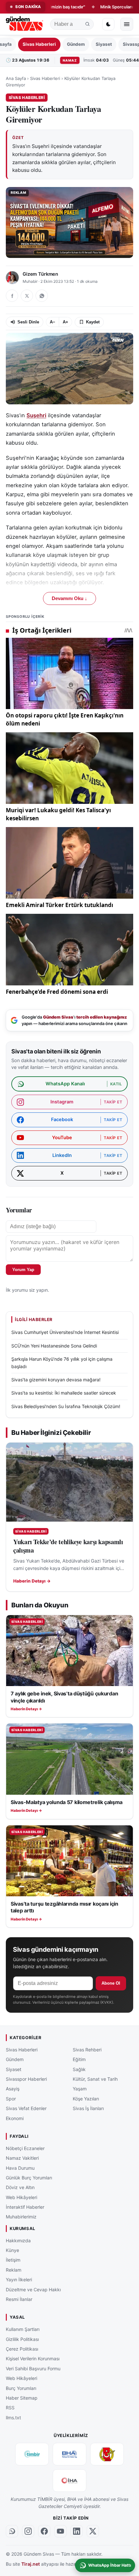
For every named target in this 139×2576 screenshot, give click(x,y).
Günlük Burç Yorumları (29, 2178)
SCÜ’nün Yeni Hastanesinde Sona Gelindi (54, 1346)
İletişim (13, 2260)
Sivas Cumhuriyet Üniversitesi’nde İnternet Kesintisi (65, 1332)
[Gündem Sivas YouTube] (60, 2531)
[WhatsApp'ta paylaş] (42, 296)
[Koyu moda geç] (108, 24)
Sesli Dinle (28, 322)
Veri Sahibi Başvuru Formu (33, 2368)
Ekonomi (15, 2118)
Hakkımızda (18, 2240)
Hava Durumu (20, 2168)
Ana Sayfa (16, 78)
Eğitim (79, 2059)
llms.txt (13, 2417)
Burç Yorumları (21, 2388)
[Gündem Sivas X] (93, 2531)
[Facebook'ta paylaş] (12, 296)
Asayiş (13, 2089)
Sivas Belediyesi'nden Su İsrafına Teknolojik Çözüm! (66, 1406)
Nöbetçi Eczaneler (25, 2148)
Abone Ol (111, 1983)
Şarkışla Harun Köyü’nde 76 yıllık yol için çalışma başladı (62, 1362)
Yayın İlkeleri (19, 2280)
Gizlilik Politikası (22, 2339)
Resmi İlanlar (19, 2299)
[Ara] (88, 24)
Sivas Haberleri (39, 44)
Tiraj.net (31, 2564)
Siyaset (104, 44)
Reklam (14, 2270)
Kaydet (93, 322)
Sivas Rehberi (87, 2049)
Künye (12, 2250)
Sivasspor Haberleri (26, 2079)
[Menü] (127, 24)
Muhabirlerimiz (21, 2217)
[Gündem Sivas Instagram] (28, 2531)
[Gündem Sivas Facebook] (44, 2531)
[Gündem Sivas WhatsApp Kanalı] (12, 2531)
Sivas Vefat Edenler (26, 2108)
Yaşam (80, 2089)
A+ (65, 322)
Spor (11, 2098)
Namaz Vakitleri (22, 2158)
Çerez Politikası (22, 2349)
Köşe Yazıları (86, 2098)
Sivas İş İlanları (88, 2108)
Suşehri (36, 415)
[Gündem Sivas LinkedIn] (77, 2531)
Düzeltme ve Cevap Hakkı (33, 2289)
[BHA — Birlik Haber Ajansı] (69, 2454)
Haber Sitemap (22, 2398)
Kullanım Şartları (23, 2329)
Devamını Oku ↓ (69, 598)
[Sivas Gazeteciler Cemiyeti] (107, 2454)
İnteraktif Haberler (25, 2207)
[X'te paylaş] (27, 296)
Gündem (76, 44)
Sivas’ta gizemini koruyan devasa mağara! (56, 1380)
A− (53, 322)
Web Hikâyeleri (21, 2197)
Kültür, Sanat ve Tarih (95, 2079)
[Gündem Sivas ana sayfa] (25, 24)
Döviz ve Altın (20, 2187)
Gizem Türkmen (40, 274)
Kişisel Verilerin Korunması (33, 2359)
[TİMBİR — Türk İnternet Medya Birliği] (32, 2454)
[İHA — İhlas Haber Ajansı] (69, 2481)
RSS (10, 2408)
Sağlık (79, 2069)
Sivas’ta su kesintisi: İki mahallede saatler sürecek (64, 1393)
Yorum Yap (23, 1270)
